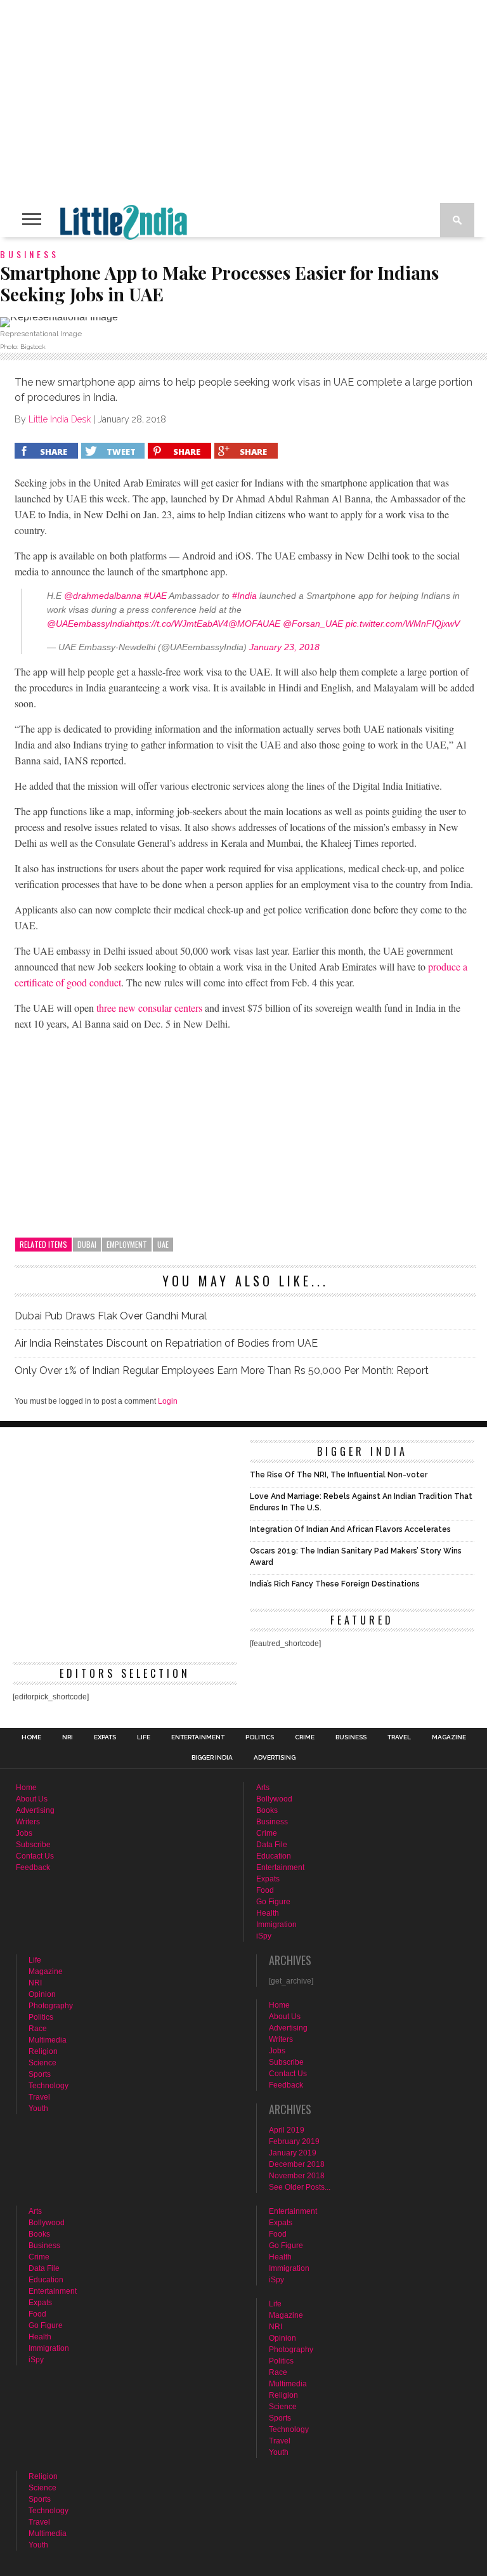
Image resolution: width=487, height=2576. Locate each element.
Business (351, 1737)
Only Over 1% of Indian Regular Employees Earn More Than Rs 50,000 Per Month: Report (222, 1370)
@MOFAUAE (254, 624)
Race (38, 2029)
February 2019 (294, 2141)
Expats (105, 1737)
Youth (38, 2109)
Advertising (275, 1758)
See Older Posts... (300, 2187)
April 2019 (287, 2130)
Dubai (87, 1244)
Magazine (449, 1737)
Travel (399, 1737)
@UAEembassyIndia (88, 624)
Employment (127, 1244)
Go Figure (273, 1902)
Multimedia (48, 2040)
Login (168, 1401)
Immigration (276, 1925)
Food (265, 1890)
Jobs (24, 1833)
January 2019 (293, 2153)
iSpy (264, 1936)
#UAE (155, 596)
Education (274, 1856)
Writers (28, 1822)
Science (42, 2063)
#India (244, 596)
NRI (68, 1737)
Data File (272, 1845)
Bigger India (212, 1758)
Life (144, 1737)
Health (268, 1913)
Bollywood (274, 1799)
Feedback (33, 1867)
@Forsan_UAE (313, 624)
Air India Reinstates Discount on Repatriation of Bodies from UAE (166, 1343)
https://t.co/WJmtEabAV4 (179, 624)
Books (267, 1810)
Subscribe (33, 1845)
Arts (263, 1788)
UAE (163, 1244)
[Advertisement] (245, 1130)
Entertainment (198, 1737)
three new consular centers (149, 1008)
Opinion (42, 1994)
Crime (305, 1737)
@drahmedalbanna (103, 596)
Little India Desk (60, 419)
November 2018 (297, 2176)
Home (31, 1737)
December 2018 (297, 2164)
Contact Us (35, 1856)
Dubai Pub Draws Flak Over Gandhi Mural (111, 1316)
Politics (260, 1737)
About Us (32, 1799)
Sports (40, 2074)
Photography (51, 2006)
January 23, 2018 (284, 647)
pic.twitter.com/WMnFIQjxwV (403, 624)
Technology (49, 2086)
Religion (43, 2051)
